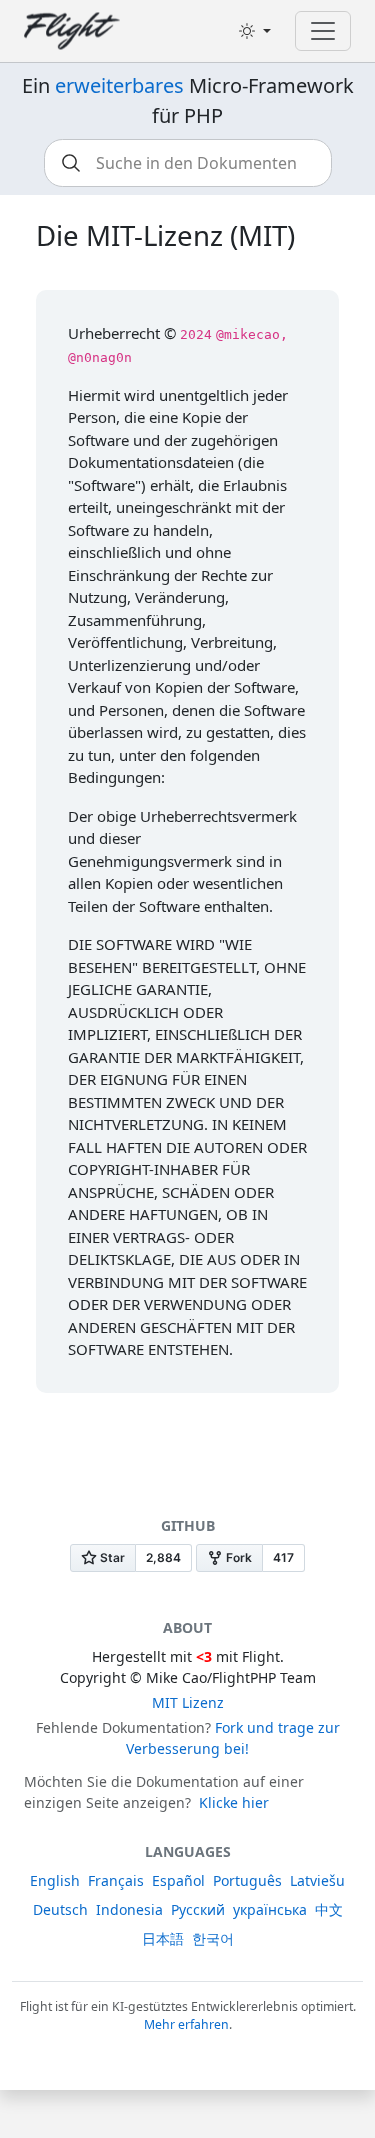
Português (247, 1880)
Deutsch (60, 1909)
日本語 (163, 1938)
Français (116, 1880)
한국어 (213, 1938)
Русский (198, 1909)
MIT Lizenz (188, 1702)
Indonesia (129, 1909)
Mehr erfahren (186, 2024)
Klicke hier (234, 1802)
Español (178, 1880)
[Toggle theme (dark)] (255, 31)
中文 (329, 1909)
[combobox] (188, 163)
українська (270, 1909)
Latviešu (317, 1880)
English (55, 1880)
